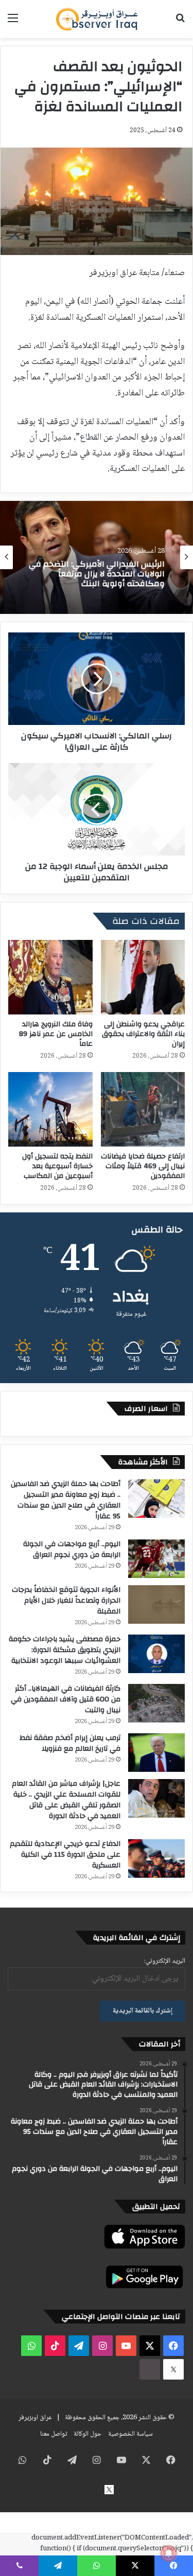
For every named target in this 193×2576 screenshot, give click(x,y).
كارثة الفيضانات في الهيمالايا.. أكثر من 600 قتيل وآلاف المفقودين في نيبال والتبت (66, 1699)
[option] (97, 557)
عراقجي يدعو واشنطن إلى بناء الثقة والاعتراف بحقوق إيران (143, 1034)
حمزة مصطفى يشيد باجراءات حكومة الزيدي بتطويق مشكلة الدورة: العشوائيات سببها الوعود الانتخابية (65, 1650)
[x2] (173, 2369)
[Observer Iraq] (97, 19)
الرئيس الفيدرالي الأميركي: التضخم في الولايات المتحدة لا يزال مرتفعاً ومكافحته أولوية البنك (97, 574)
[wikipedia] (150, 2369)
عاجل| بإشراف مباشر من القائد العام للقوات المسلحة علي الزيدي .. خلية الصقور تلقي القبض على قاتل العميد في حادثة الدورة (66, 1800)
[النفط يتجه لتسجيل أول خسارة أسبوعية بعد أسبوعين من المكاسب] (50, 1109)
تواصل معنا (54, 2434)
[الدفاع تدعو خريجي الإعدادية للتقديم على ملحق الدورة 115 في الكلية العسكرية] (156, 1858)
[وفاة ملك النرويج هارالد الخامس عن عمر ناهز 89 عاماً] (50, 977)
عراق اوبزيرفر (35, 2418)
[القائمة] (13, 23)
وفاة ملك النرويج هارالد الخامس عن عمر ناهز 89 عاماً (56, 1034)
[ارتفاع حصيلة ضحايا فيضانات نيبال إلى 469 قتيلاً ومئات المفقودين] (143, 1109)
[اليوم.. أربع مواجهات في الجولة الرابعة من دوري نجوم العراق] (156, 1559)
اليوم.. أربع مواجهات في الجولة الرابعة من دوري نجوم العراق (72, 1549)
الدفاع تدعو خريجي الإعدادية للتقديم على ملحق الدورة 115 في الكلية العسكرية (65, 1855)
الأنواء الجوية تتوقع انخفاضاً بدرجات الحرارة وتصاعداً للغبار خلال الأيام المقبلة (66, 1601)
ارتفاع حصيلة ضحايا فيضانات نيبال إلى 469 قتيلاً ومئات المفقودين (143, 1166)
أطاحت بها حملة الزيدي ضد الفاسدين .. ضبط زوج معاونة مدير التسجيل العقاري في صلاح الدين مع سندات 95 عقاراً (66, 1500)
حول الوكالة (87, 2434)
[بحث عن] (180, 23)
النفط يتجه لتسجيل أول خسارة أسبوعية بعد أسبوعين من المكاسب (57, 1166)
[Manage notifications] (169, 2553)
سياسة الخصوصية (130, 2434)
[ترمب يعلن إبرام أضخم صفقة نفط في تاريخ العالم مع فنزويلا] (156, 1753)
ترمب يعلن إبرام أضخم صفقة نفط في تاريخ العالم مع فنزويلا (70, 1743)
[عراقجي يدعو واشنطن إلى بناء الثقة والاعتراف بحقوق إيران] (143, 977)
